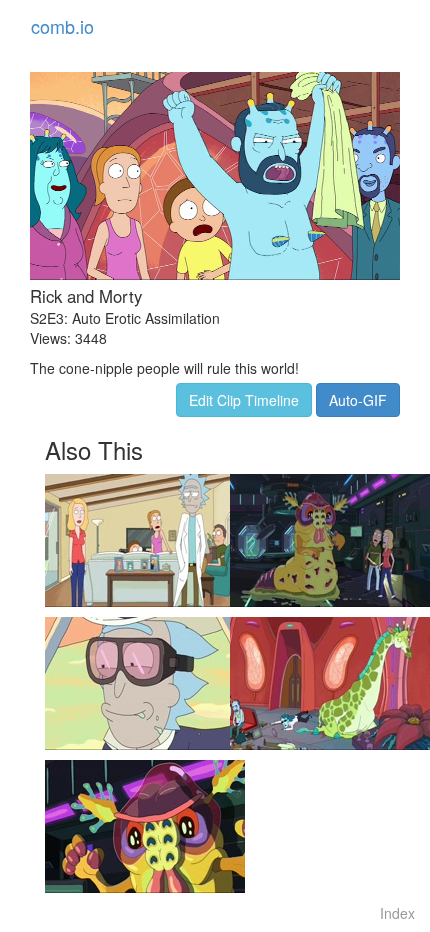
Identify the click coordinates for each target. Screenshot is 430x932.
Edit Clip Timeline (244, 400)
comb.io (62, 26)
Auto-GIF (358, 400)
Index (397, 913)
